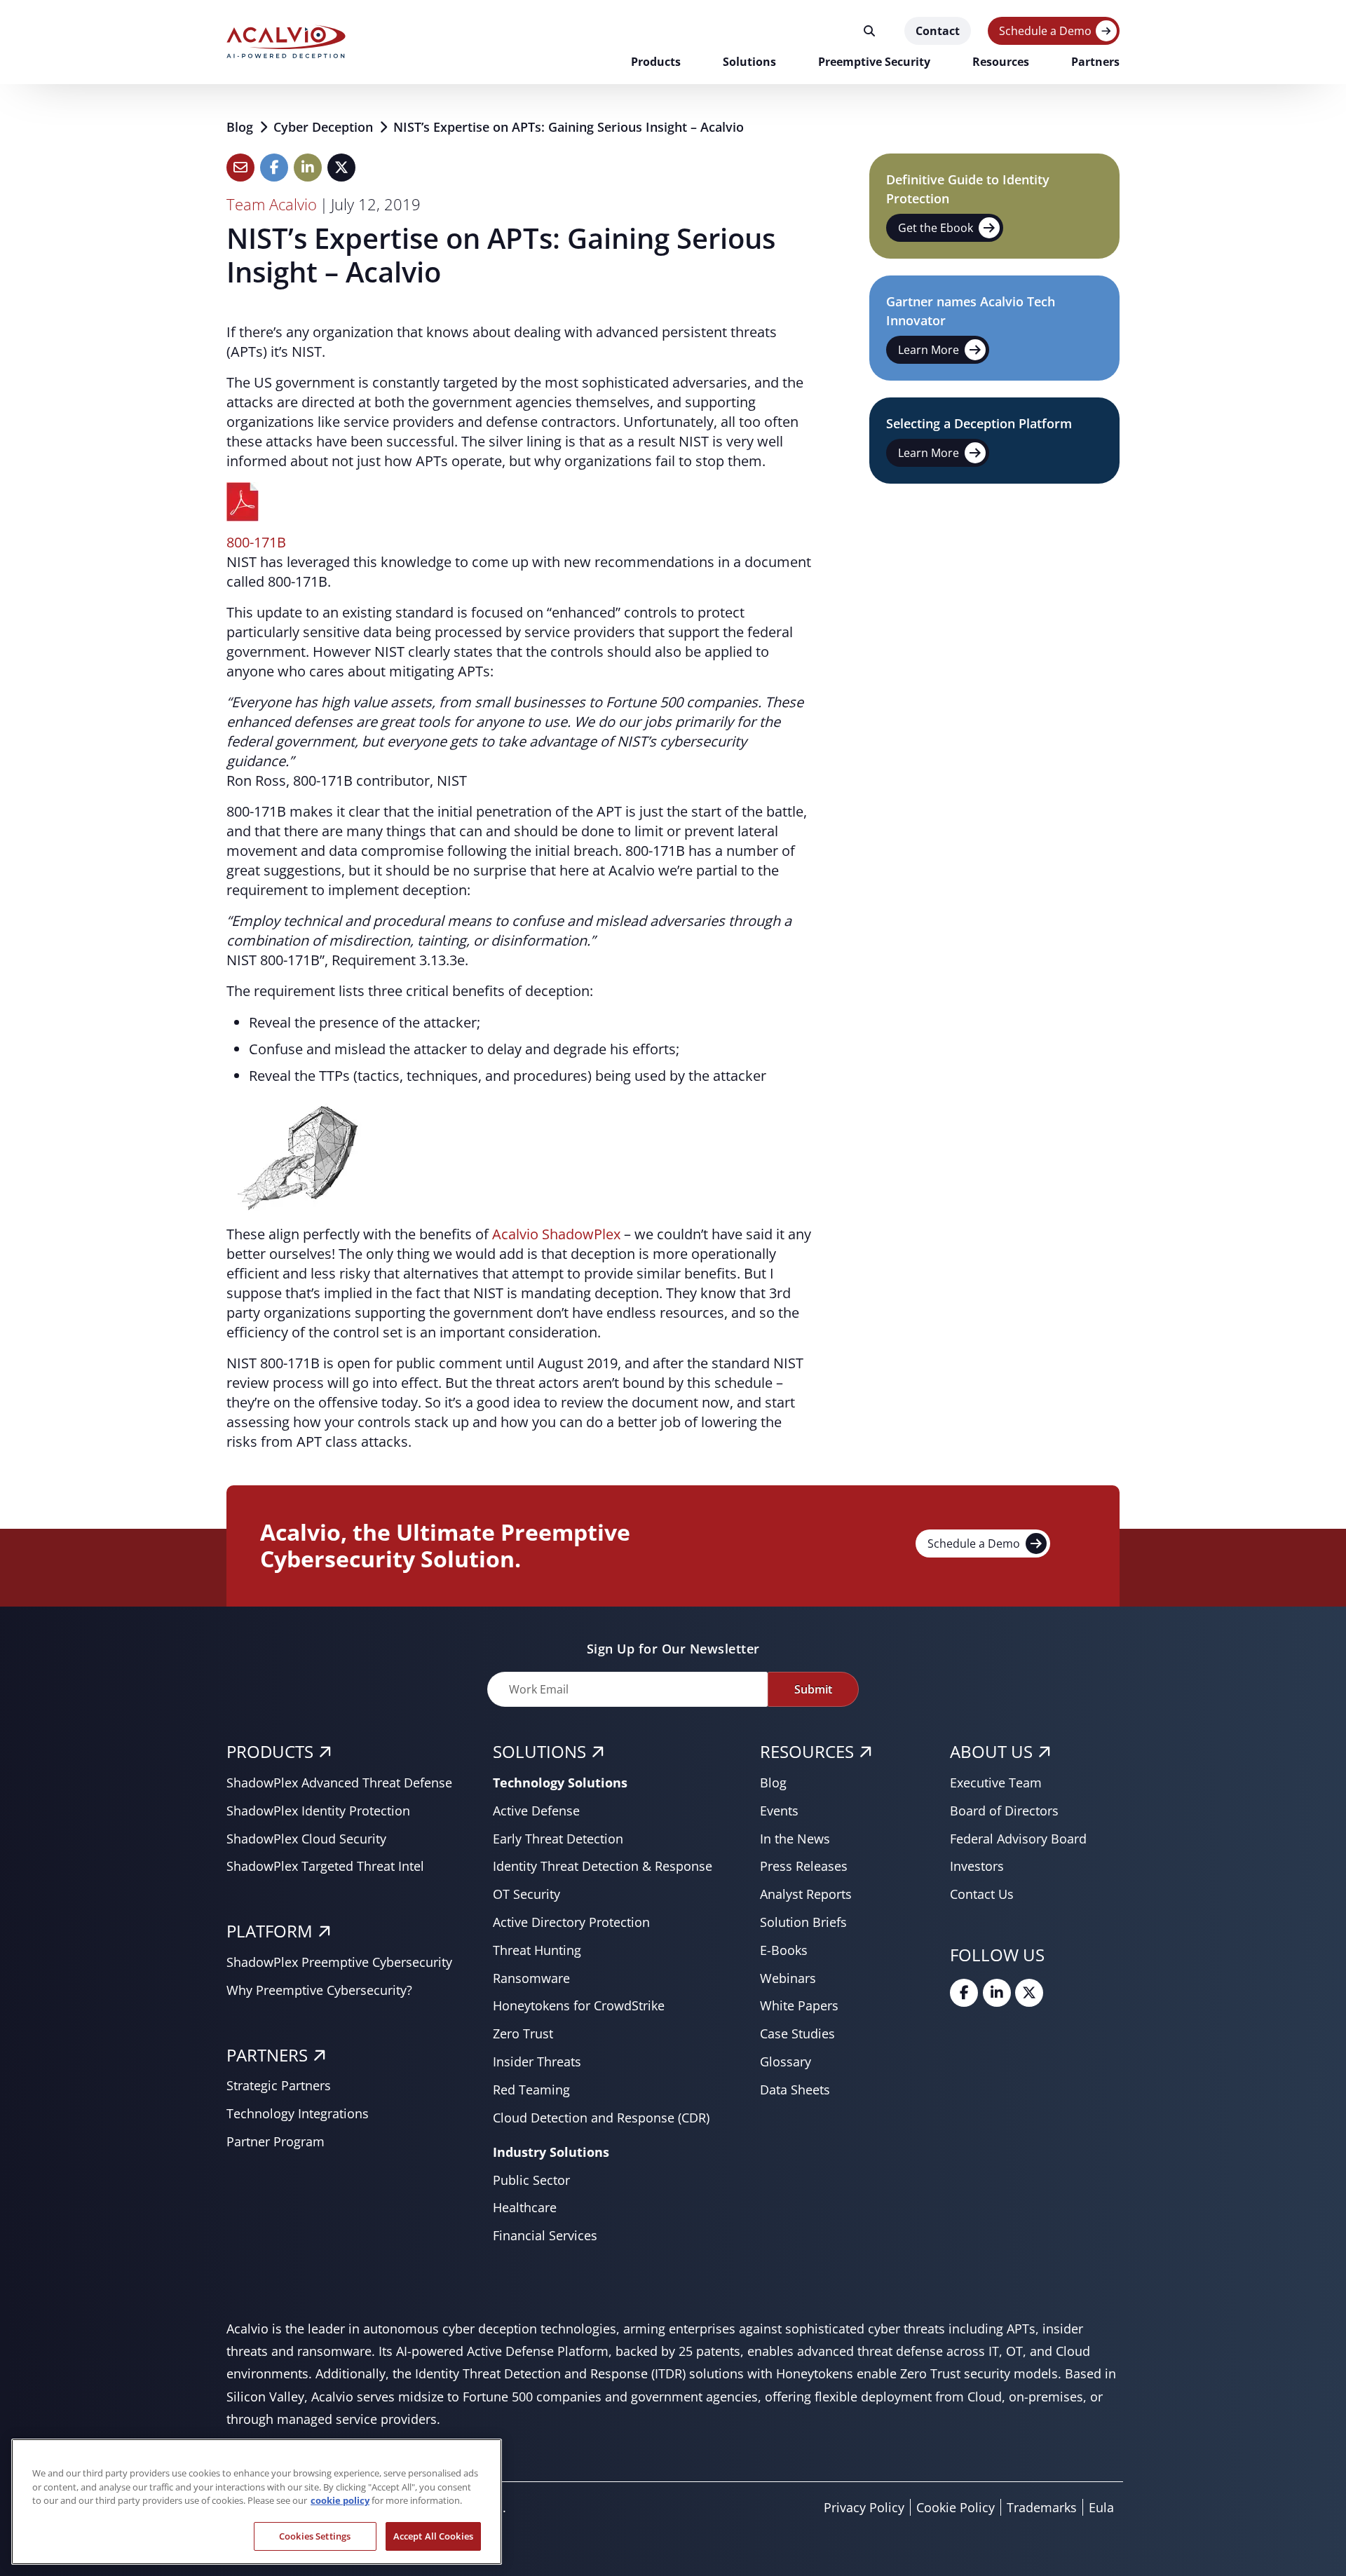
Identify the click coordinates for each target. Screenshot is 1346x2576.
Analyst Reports (806, 1894)
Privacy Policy (864, 2507)
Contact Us (982, 1894)
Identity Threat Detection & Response (603, 1866)
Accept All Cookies (433, 2535)
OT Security (526, 1894)
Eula (1101, 2507)
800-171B (256, 542)
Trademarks (1042, 2507)
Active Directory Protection (571, 1922)
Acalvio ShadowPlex (555, 1234)
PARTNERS (267, 2055)
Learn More (929, 350)
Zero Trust (523, 2033)
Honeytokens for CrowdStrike (579, 2005)
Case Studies (797, 2033)
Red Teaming (531, 2090)
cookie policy (340, 2500)
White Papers (799, 2005)
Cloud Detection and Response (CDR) (601, 2118)
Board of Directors (1004, 1811)
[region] (257, 2502)
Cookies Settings (315, 2535)
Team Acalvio (272, 204)
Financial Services (545, 2235)
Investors (977, 1866)
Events (779, 1811)
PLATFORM (270, 1931)
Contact (938, 31)
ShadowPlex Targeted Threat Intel (325, 1866)
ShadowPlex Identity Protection (318, 1811)
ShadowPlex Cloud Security (306, 1839)
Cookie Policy (956, 2507)
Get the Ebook (936, 228)
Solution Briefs (803, 1922)
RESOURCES (807, 1751)
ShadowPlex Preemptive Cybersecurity (339, 1962)
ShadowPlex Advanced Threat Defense (339, 1783)
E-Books (784, 1950)
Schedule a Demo (1045, 31)
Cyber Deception (325, 127)
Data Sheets (795, 2090)
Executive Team (996, 1783)
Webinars (788, 1978)
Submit (813, 1689)
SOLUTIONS (539, 1751)
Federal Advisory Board (1018, 1839)
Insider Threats (537, 2062)
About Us (991, 1751)
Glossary (786, 2062)
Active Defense (536, 1811)
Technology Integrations (298, 2113)
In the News (795, 1839)
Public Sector (531, 2180)
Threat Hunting (537, 1950)
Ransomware (531, 1978)
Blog (242, 127)
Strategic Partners (279, 2085)
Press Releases (804, 1866)
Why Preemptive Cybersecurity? (319, 1990)
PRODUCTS (270, 1751)
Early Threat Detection (558, 1839)
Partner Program (276, 2141)
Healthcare (525, 2207)
